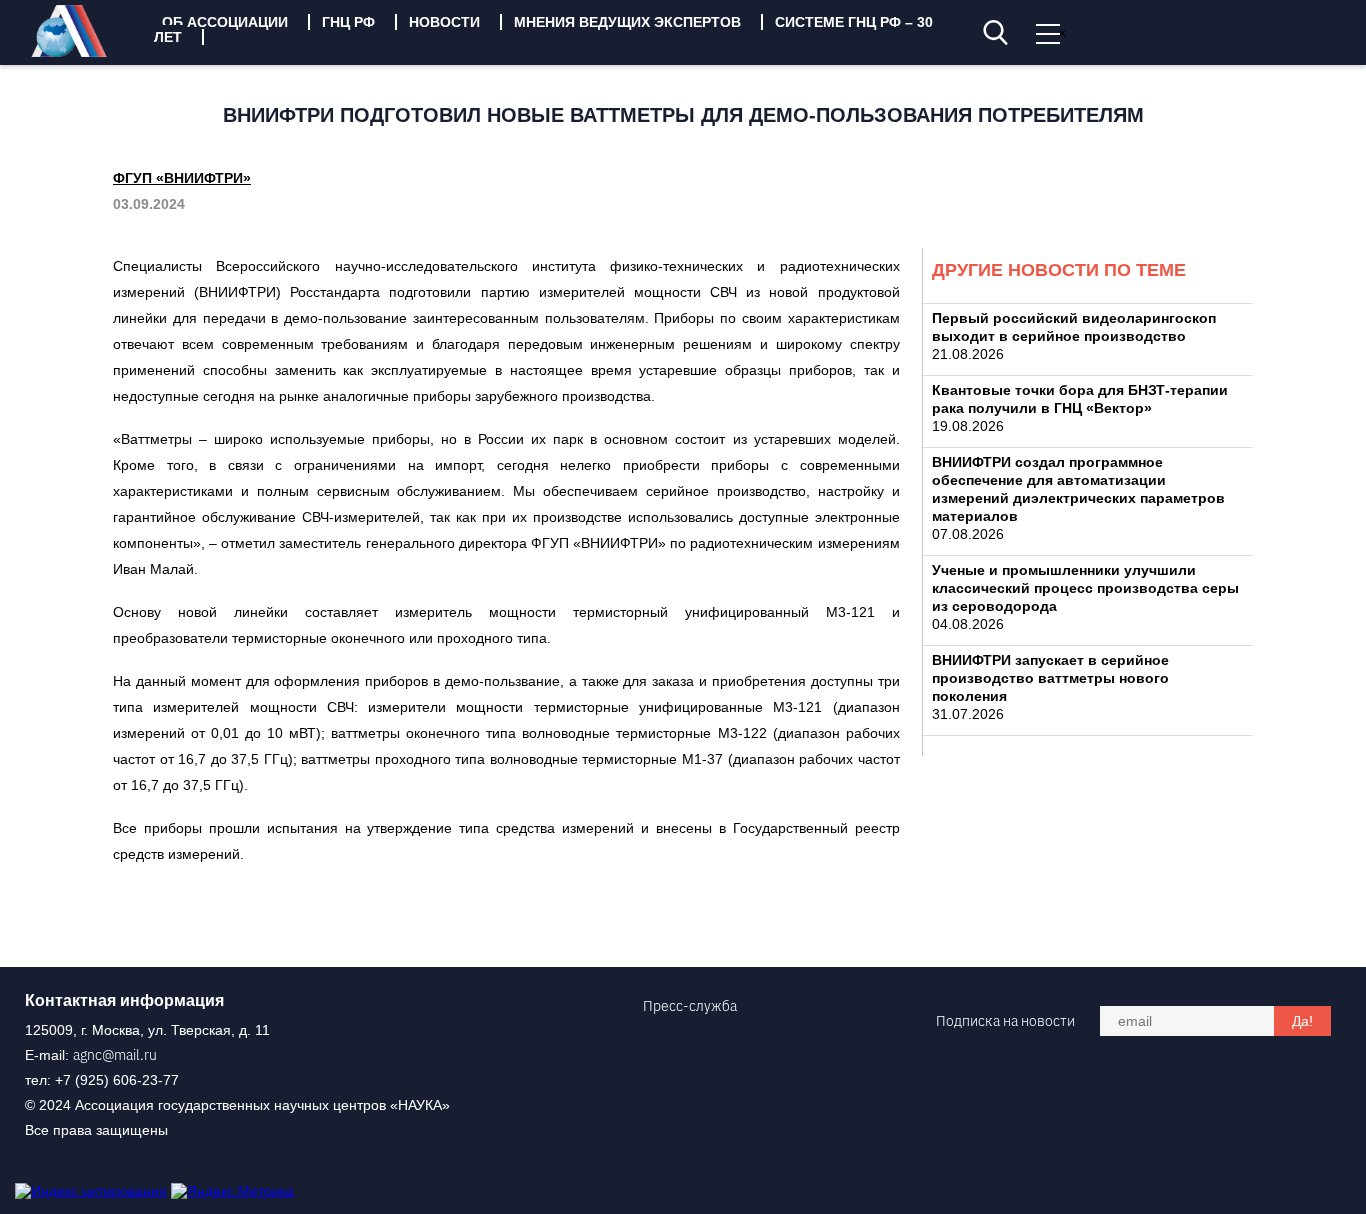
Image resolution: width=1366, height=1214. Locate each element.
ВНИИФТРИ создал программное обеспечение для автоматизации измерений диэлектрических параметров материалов (1078, 489)
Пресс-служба (690, 1006)
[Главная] (84, 52)
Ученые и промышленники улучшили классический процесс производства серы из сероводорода (1085, 588)
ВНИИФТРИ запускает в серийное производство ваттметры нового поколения (1050, 678)
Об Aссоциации (225, 22)
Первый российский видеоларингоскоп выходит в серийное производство (1074, 327)
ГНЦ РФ (348, 22)
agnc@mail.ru (115, 1055)
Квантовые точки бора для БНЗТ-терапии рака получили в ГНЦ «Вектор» (1080, 399)
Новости (444, 22)
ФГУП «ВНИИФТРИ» (182, 178)
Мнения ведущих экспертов (627, 22)
